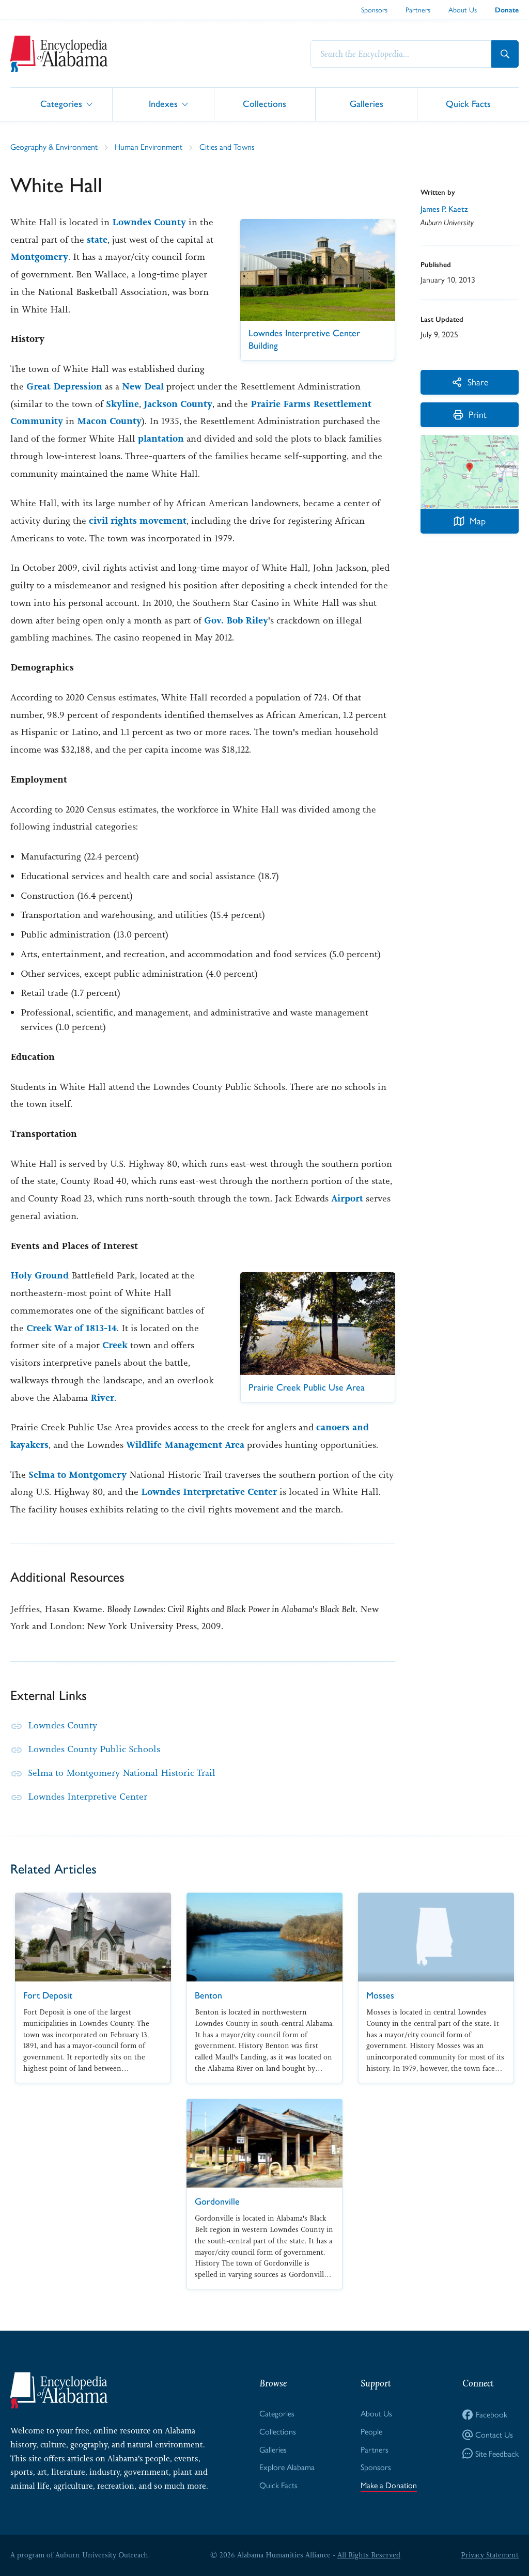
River (102, 1398)
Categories (61, 104)
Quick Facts (468, 104)
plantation (161, 439)
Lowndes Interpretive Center (88, 1797)
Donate (507, 10)
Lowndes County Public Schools (94, 1749)
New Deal (143, 386)
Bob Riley (247, 620)
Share (478, 381)
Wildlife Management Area (185, 1445)
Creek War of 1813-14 (72, 1328)
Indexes (163, 104)
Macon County (109, 421)
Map (478, 520)
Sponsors (374, 9)
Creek (115, 1345)
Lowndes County (149, 222)
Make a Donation (389, 2485)
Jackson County (178, 404)
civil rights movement (138, 521)
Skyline (122, 404)
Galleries (367, 104)
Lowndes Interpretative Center (209, 1492)
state (97, 240)
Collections (264, 104)
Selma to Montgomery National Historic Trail (122, 1773)
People (371, 2431)
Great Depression (64, 386)
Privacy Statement (490, 2555)
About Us (463, 9)
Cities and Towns (227, 146)
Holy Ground (40, 1275)
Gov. (214, 620)
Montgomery (39, 257)
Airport (347, 1198)
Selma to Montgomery (77, 1475)
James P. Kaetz (444, 209)
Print (478, 414)
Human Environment (149, 146)
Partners (418, 9)
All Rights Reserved (369, 2555)
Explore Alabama (287, 2467)
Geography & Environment (54, 146)
